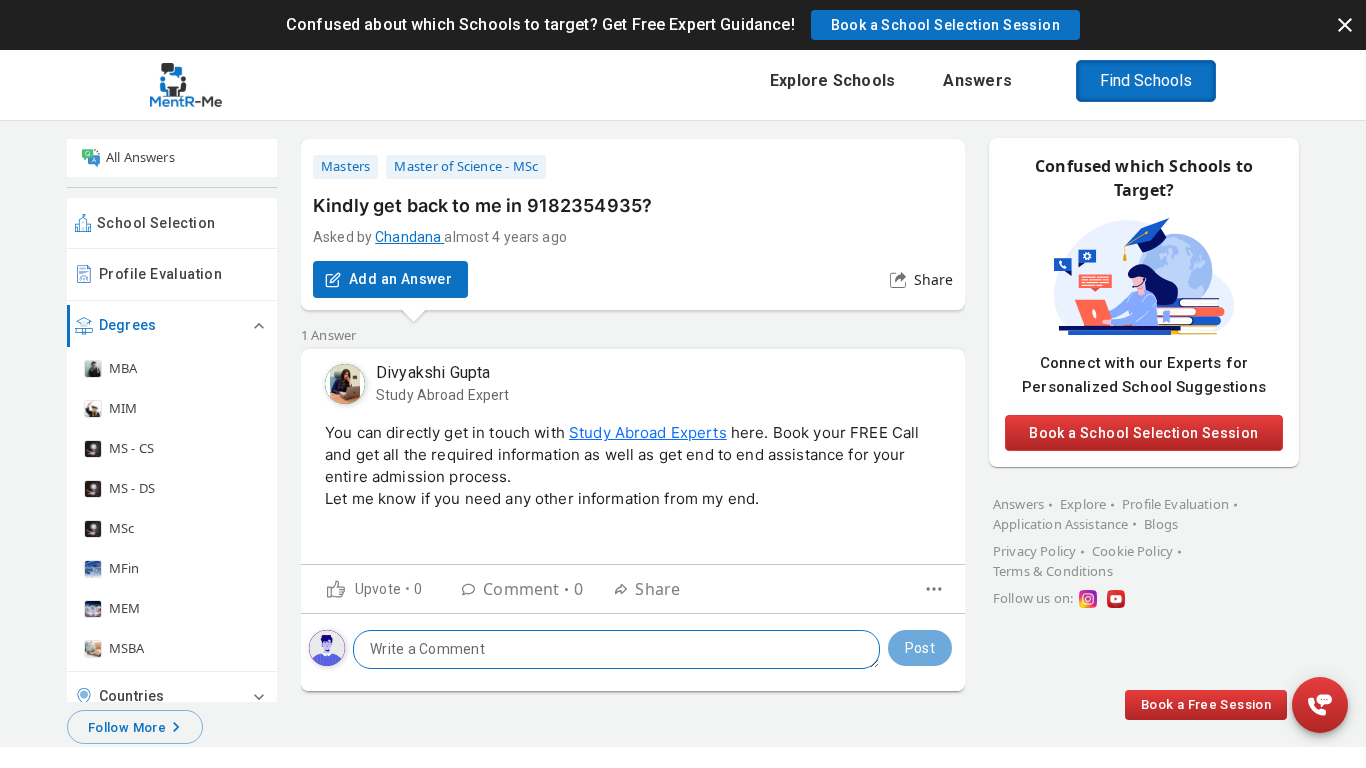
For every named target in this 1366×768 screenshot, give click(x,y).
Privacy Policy (1034, 551)
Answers (1018, 504)
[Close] (1345, 25)
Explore (1083, 504)
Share (933, 279)
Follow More (127, 727)
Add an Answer (400, 279)
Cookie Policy (1132, 551)
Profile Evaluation (160, 274)
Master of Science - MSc (466, 166)
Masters (345, 166)
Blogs (1161, 524)
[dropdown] (934, 589)
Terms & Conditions (1053, 571)
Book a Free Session (1206, 704)
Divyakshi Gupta (433, 372)
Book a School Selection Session (1143, 433)
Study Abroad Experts (648, 432)
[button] (945, 25)
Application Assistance (1060, 524)
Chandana (408, 237)
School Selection (156, 223)
